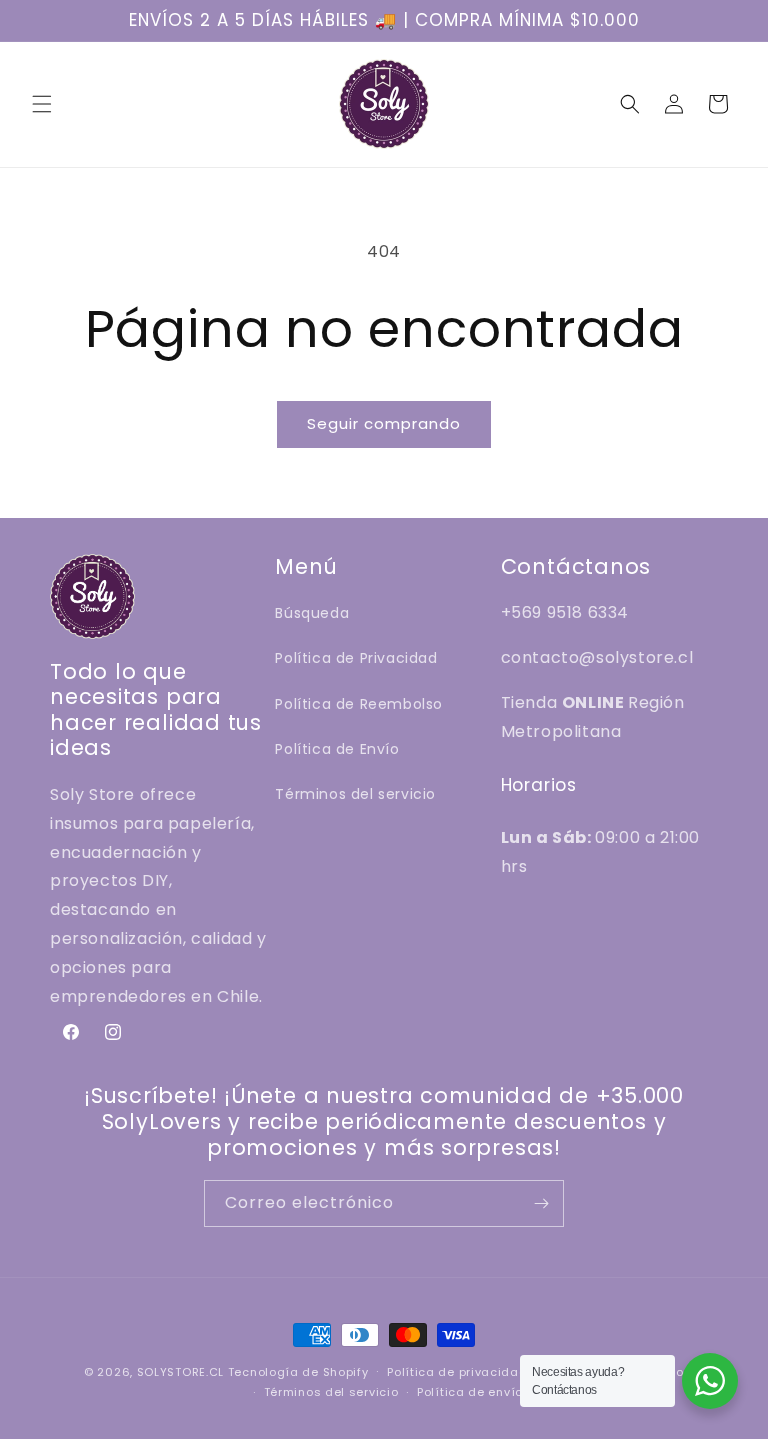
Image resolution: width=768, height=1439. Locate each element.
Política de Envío (337, 749)
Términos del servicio (355, 794)
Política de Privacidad (356, 658)
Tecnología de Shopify (298, 1372)
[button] (42, 104)
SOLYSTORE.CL (180, 1372)
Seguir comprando (384, 423)
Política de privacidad (457, 1372)
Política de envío (470, 1392)
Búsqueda (312, 613)
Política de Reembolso (359, 704)
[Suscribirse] (541, 1203)
